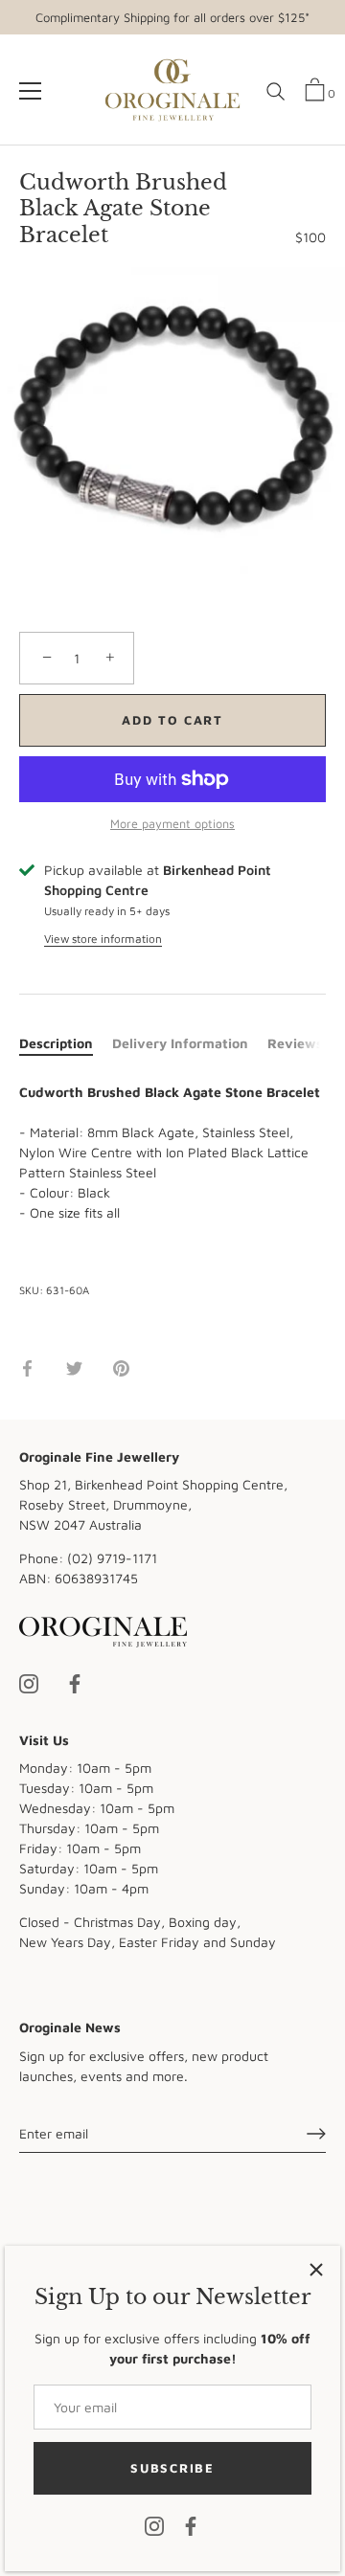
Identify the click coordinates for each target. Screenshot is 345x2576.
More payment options (172, 824)
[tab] (66, 1043)
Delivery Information (180, 1043)
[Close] (316, 2270)
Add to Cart (172, 720)
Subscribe (172, 2468)
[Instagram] (154, 2525)
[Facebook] (191, 2525)
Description (56, 1043)
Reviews (295, 1043)
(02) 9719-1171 (112, 1558)
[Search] (276, 99)
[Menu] (31, 91)
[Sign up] (316, 2134)
